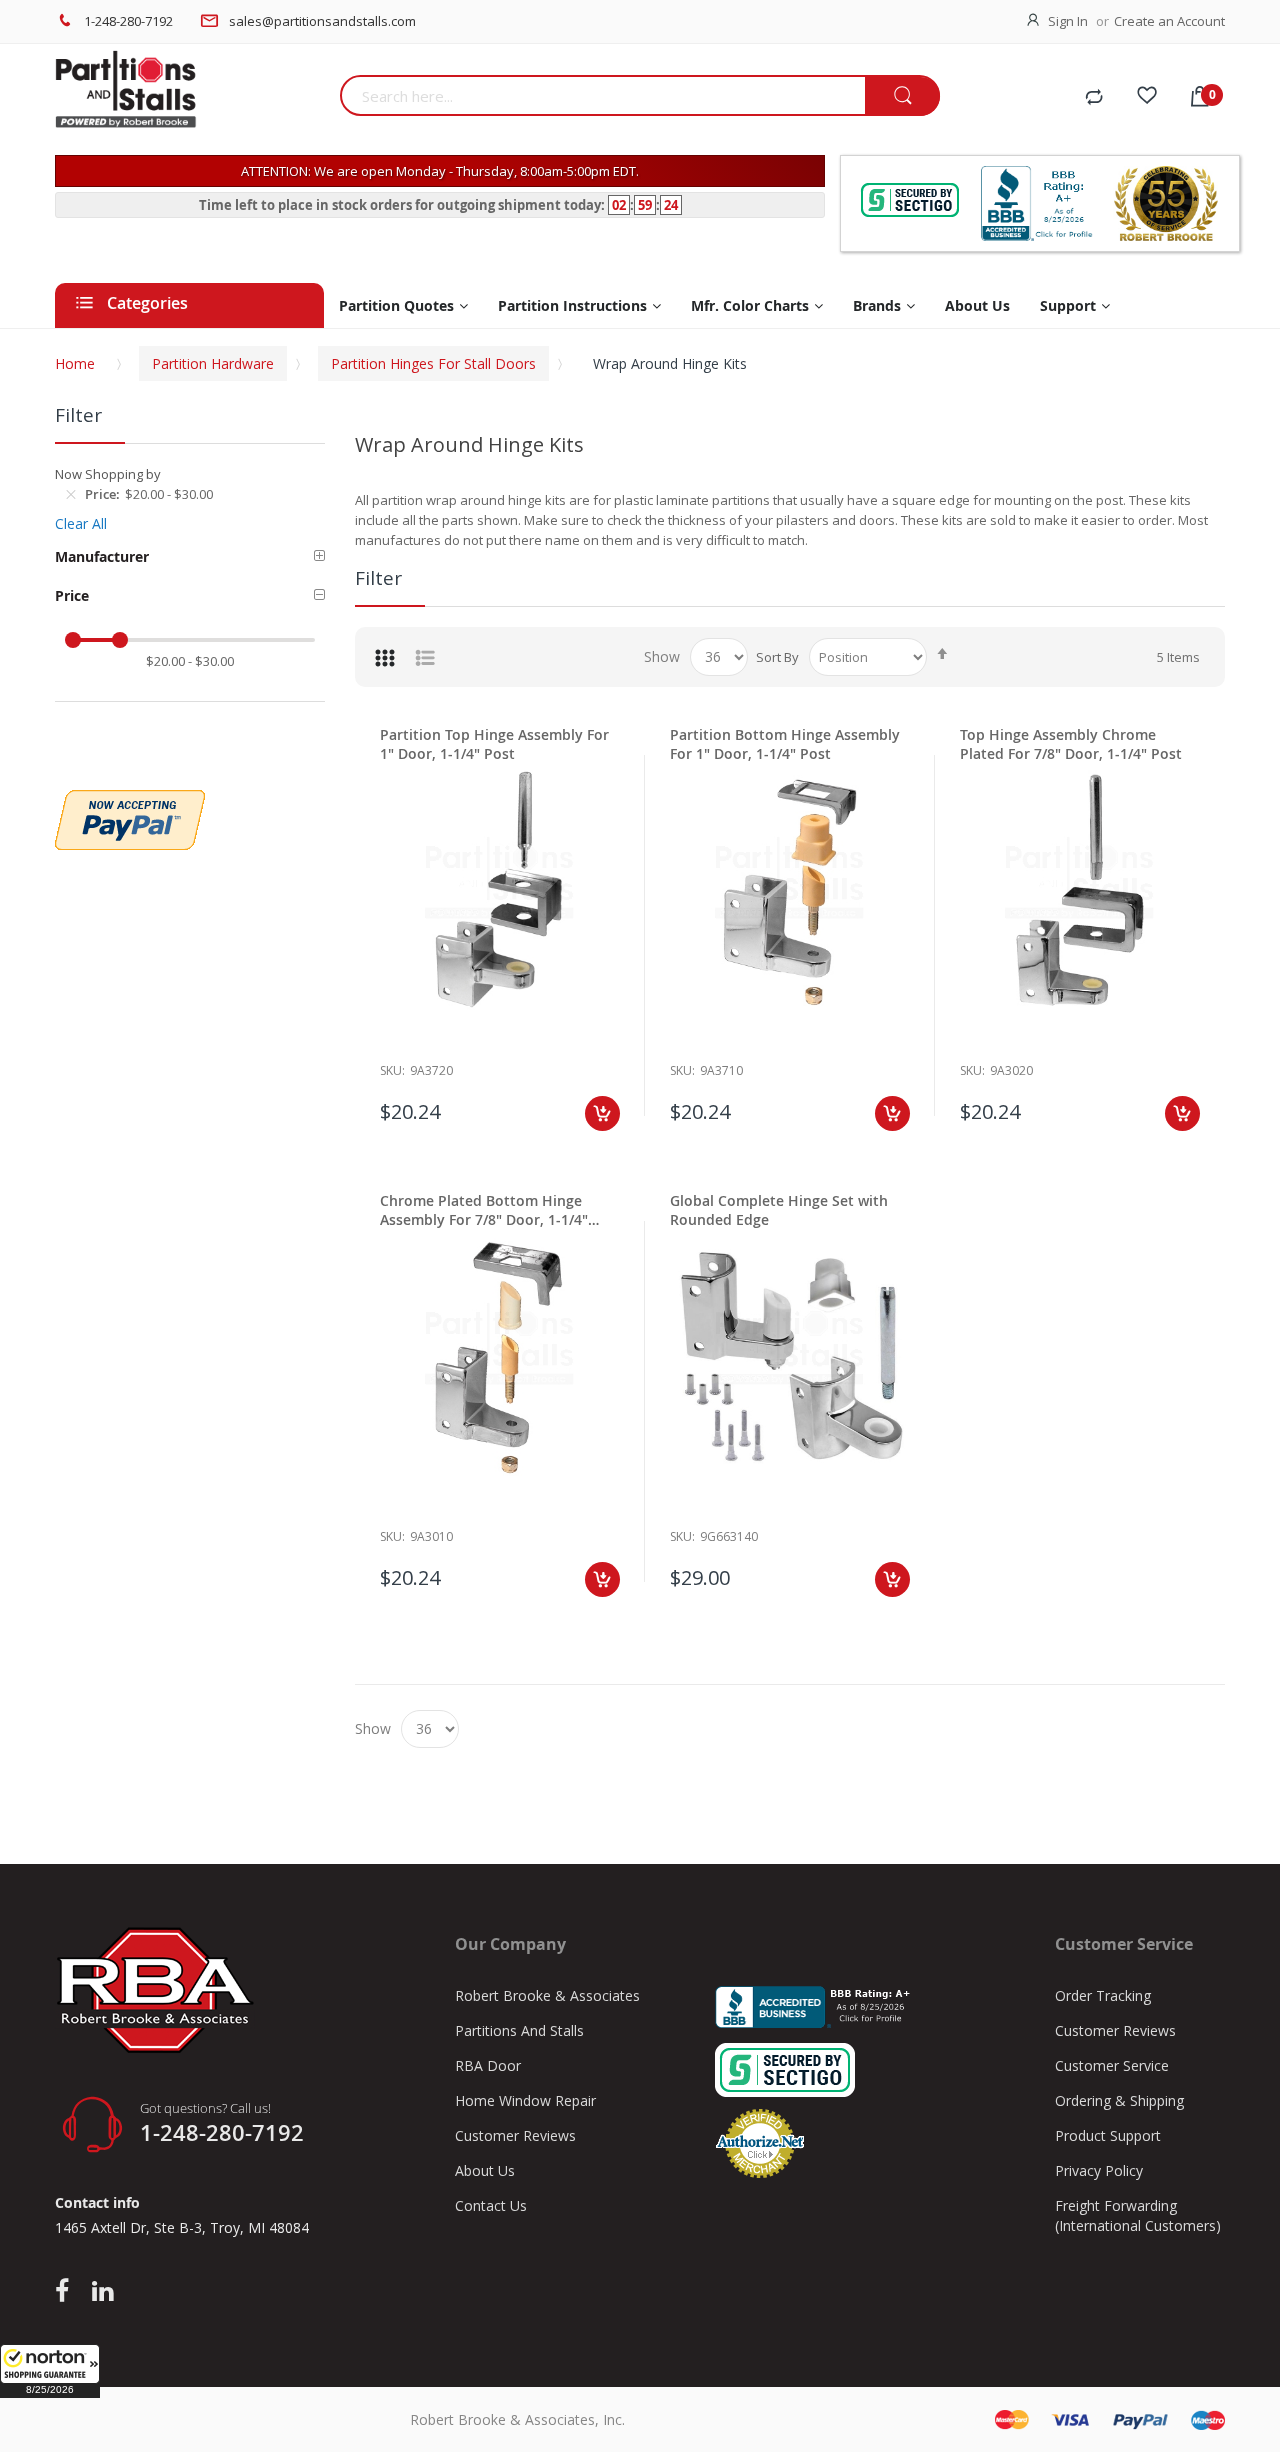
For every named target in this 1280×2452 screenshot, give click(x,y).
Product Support (1108, 2135)
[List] (425, 657)
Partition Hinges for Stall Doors (433, 363)
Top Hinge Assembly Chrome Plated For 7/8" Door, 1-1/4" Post (1071, 744)
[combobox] (602, 95)
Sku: (392, 1070)
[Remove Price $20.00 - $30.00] (71, 494)
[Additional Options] (130, 800)
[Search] (902, 96)
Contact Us (491, 2205)
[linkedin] (102, 2292)
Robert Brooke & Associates (547, 1995)
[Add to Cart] (602, 1113)
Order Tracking (1103, 1995)
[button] (50, 2371)
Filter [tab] (378, 578)
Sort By (777, 657)
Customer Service (1112, 2065)
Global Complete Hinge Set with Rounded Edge (779, 1210)
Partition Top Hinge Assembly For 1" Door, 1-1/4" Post (494, 744)
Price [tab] (72, 595)
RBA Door (488, 2065)
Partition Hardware (213, 363)
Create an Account (1169, 21)
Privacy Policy (1099, 2170)
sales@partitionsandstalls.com (322, 21)
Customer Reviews (515, 2135)
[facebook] (67, 2292)
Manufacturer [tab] (102, 556)
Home (75, 363)
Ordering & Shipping (1119, 2100)
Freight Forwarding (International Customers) (1138, 2215)
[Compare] (1094, 98)
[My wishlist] (1147, 98)
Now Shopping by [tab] (108, 474)
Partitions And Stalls (519, 2030)
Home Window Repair (525, 2100)
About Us (485, 2170)
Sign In (1068, 21)
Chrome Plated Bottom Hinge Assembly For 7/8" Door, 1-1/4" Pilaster (484, 1210)
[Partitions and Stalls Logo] (190, 100)
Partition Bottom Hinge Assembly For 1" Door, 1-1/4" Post (785, 744)
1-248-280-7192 (128, 21)
